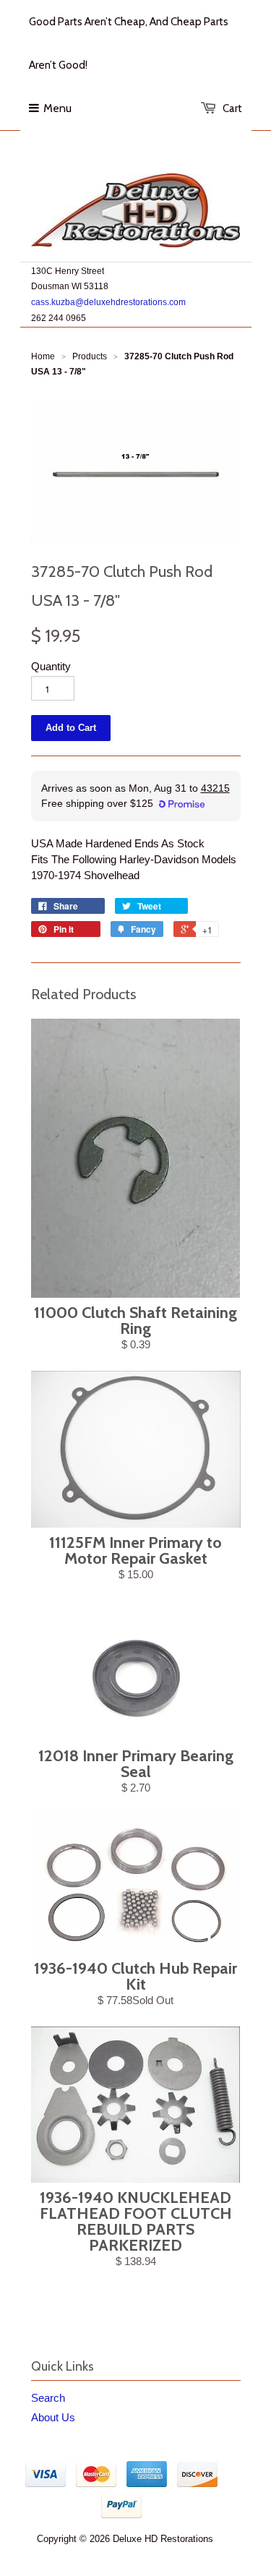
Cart (232, 108)
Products (90, 356)
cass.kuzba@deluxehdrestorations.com (108, 302)
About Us (53, 2417)
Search (48, 2398)
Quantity (51, 666)
